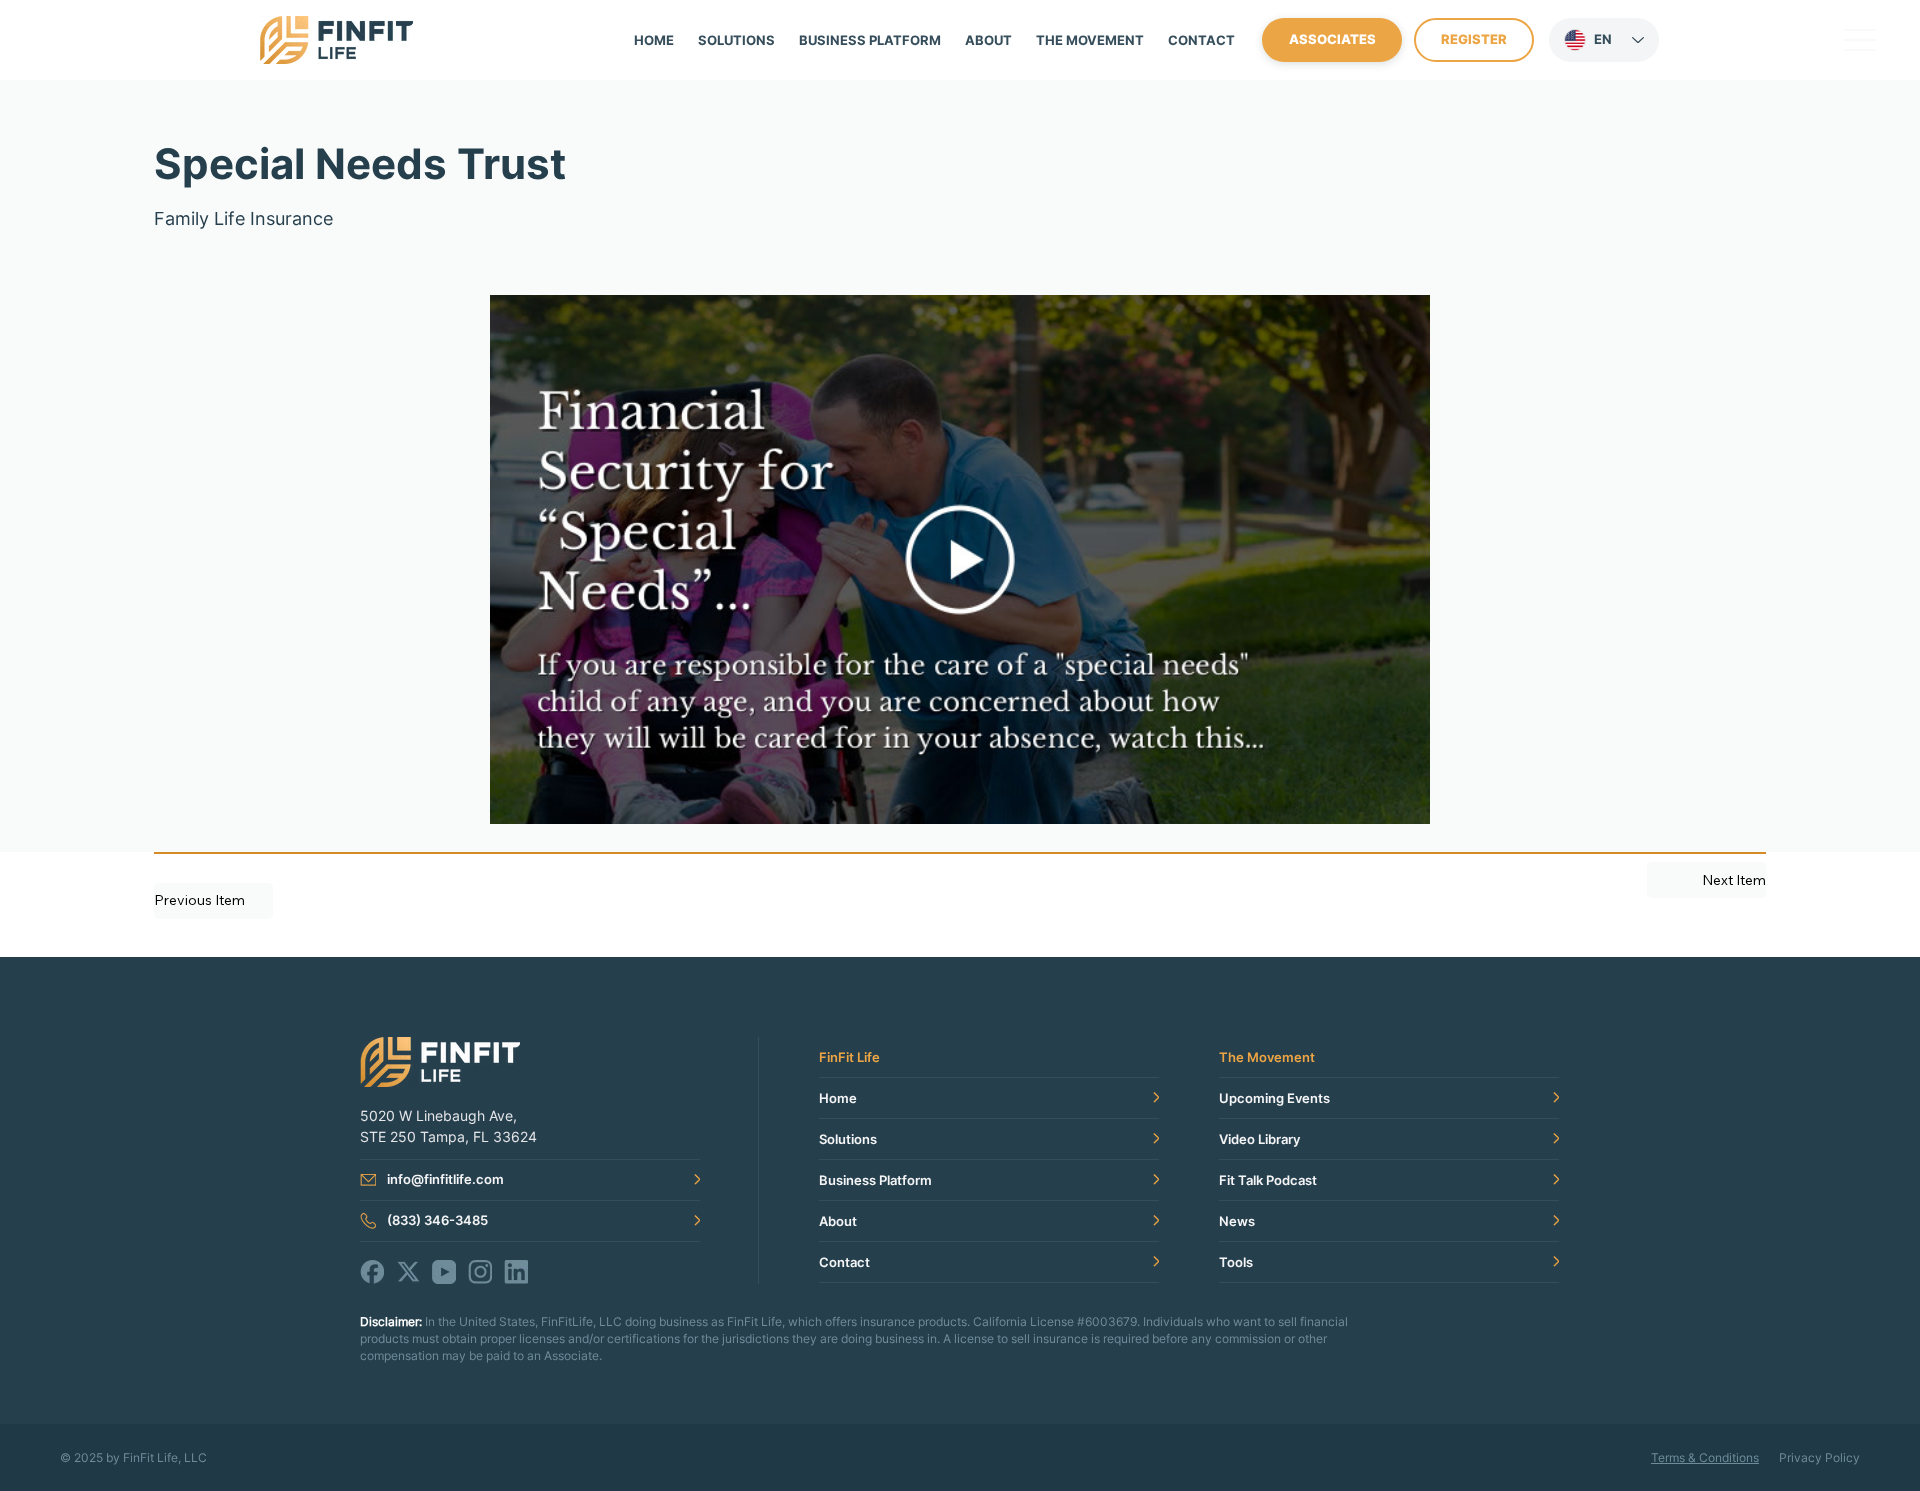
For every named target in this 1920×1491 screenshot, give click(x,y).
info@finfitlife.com (445, 1179)
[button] (1090, 40)
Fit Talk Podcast (1268, 1180)
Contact (844, 1262)
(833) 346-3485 (437, 1220)
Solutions (848, 1139)
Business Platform (875, 1180)
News (1237, 1221)
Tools (1236, 1262)
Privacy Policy (1819, 1457)
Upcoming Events (1274, 1098)
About (838, 1221)
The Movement (1267, 1057)
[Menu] (1860, 40)
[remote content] (960, 561)
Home (838, 1098)
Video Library (1259, 1139)
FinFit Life (849, 1057)
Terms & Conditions (1705, 1457)
